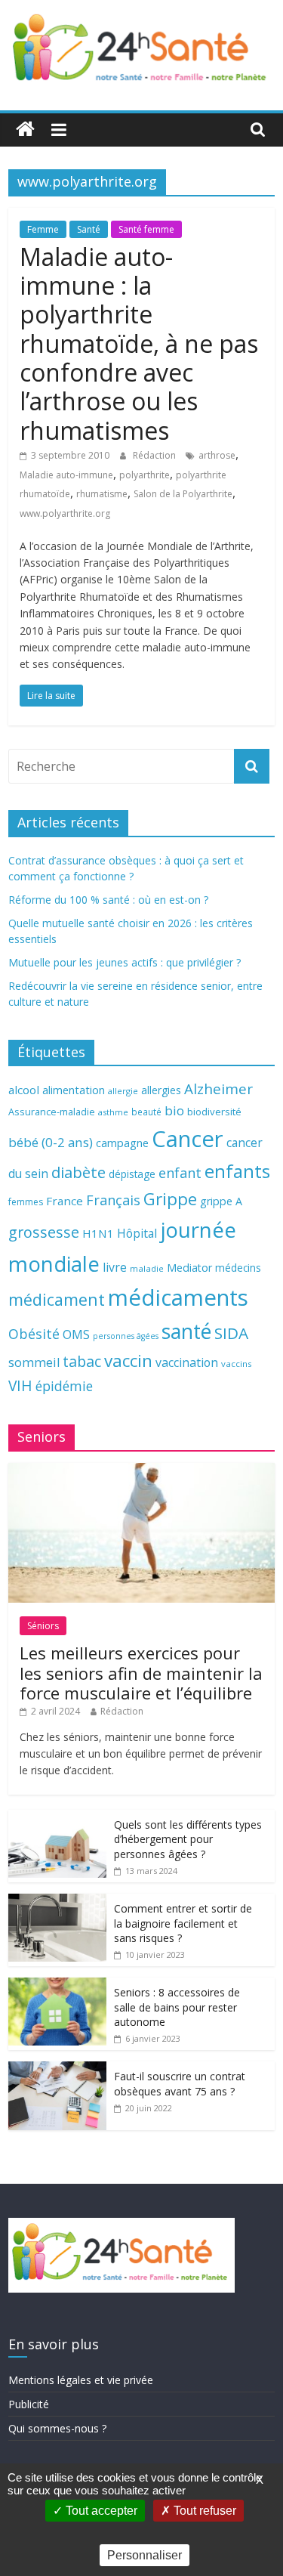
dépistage (132, 1174)
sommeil (34, 1362)
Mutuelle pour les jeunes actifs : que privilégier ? (125, 962)
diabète (78, 1172)
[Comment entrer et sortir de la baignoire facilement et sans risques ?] (57, 1902)
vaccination (187, 1362)
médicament (57, 1299)
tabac (82, 1361)
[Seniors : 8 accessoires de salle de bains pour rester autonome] (57, 1985)
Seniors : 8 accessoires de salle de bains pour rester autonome (177, 2007)
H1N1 (98, 1233)
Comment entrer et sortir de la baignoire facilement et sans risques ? (183, 1923)
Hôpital (137, 1233)
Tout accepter (100, 2511)
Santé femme (146, 229)
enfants (237, 1171)
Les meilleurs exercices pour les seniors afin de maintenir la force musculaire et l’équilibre (141, 1673)
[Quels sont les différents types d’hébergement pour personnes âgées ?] (57, 1818)
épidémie (64, 1386)
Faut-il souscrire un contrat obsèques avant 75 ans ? (180, 2084)
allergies (161, 1090)
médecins (238, 1268)
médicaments (178, 1297)
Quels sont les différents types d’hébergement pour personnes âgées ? (188, 1839)
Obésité (34, 1334)
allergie (123, 1091)
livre (115, 1267)
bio (174, 1110)
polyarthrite (145, 475)
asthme (113, 1112)
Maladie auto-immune (66, 475)
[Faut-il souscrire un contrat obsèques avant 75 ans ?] (57, 2069)
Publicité (29, 2404)
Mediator (189, 1268)
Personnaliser (145, 2555)
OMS (76, 1334)
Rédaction (155, 455)
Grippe (170, 1199)
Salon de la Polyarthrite (183, 494)
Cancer (188, 1139)
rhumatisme (102, 494)
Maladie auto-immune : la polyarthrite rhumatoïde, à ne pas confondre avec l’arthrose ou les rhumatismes (139, 343)
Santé (89, 229)
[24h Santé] (25, 130)
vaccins (237, 1364)
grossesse (44, 1232)
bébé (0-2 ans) (51, 1142)
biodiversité (214, 1112)
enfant (180, 1173)
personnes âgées (126, 1336)
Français (113, 1200)
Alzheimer (218, 1089)
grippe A (221, 1201)
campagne (122, 1143)
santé (186, 1331)
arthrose (217, 455)
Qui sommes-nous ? (57, 2428)
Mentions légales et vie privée (81, 2380)
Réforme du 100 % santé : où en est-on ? (108, 900)
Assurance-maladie (52, 1112)
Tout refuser (203, 2511)
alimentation (74, 1090)
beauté (146, 1112)
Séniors (43, 1626)
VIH (20, 1386)
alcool (24, 1090)
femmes (26, 1202)
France (65, 1201)
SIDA (231, 1333)
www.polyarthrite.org (65, 513)
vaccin (128, 1361)
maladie (147, 1268)
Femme (43, 229)
